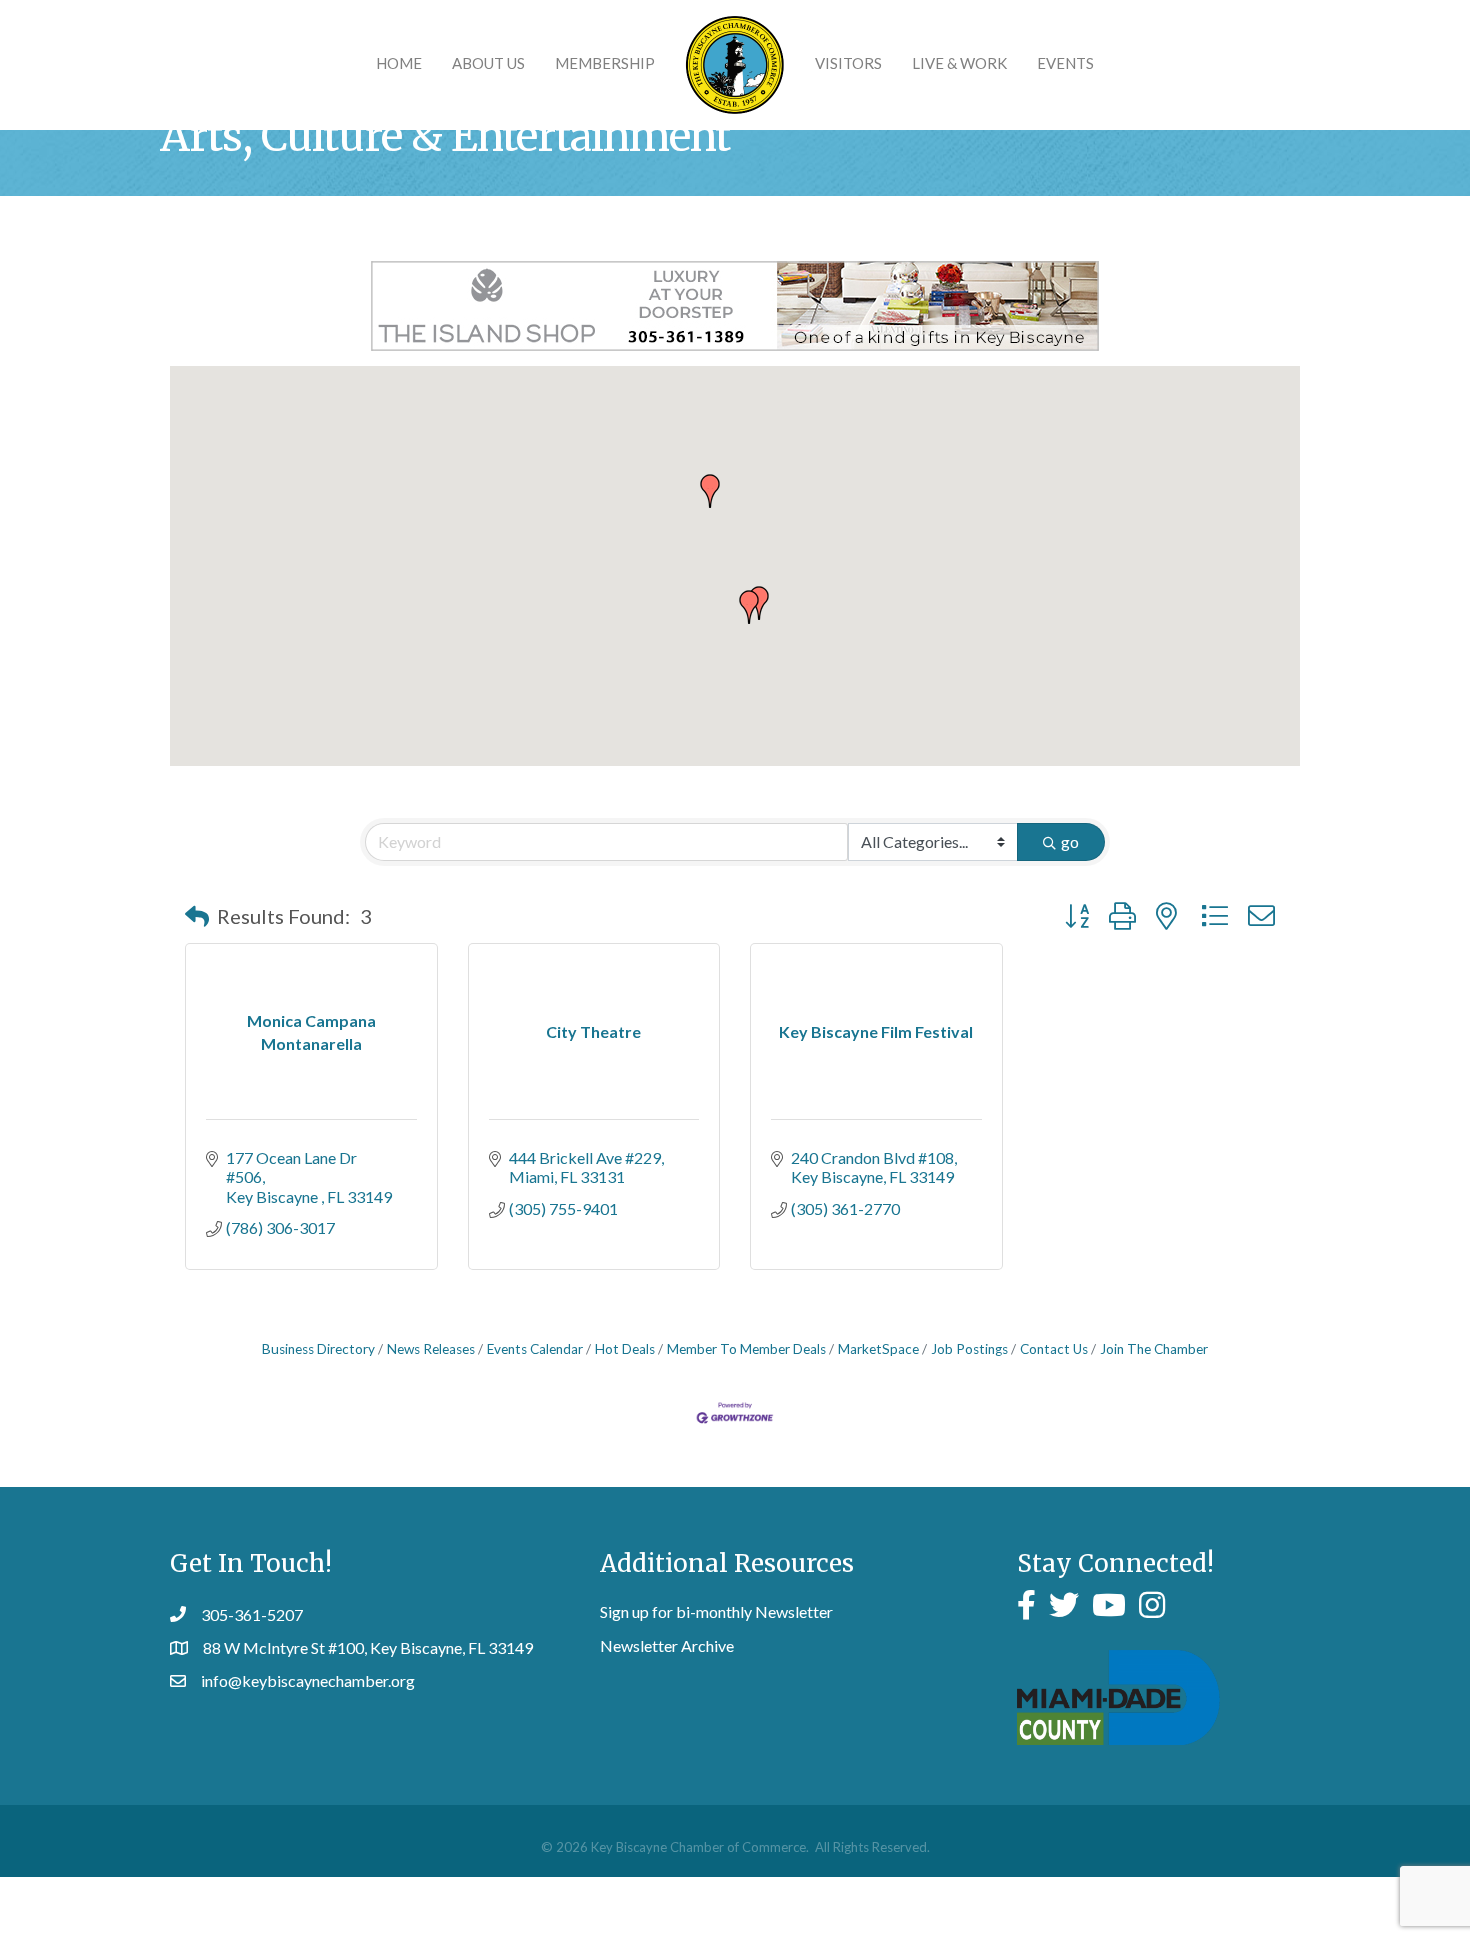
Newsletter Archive (667, 1645)
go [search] (1070, 841)
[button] (710, 491)
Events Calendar (535, 1349)
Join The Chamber (1154, 1349)
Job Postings (969, 1349)
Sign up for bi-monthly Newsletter (716, 1611)
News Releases (431, 1349)
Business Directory (318, 1349)
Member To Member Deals (746, 1349)
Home (399, 63)
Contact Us (1054, 1349)
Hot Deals (625, 1349)
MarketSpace (878, 1349)
